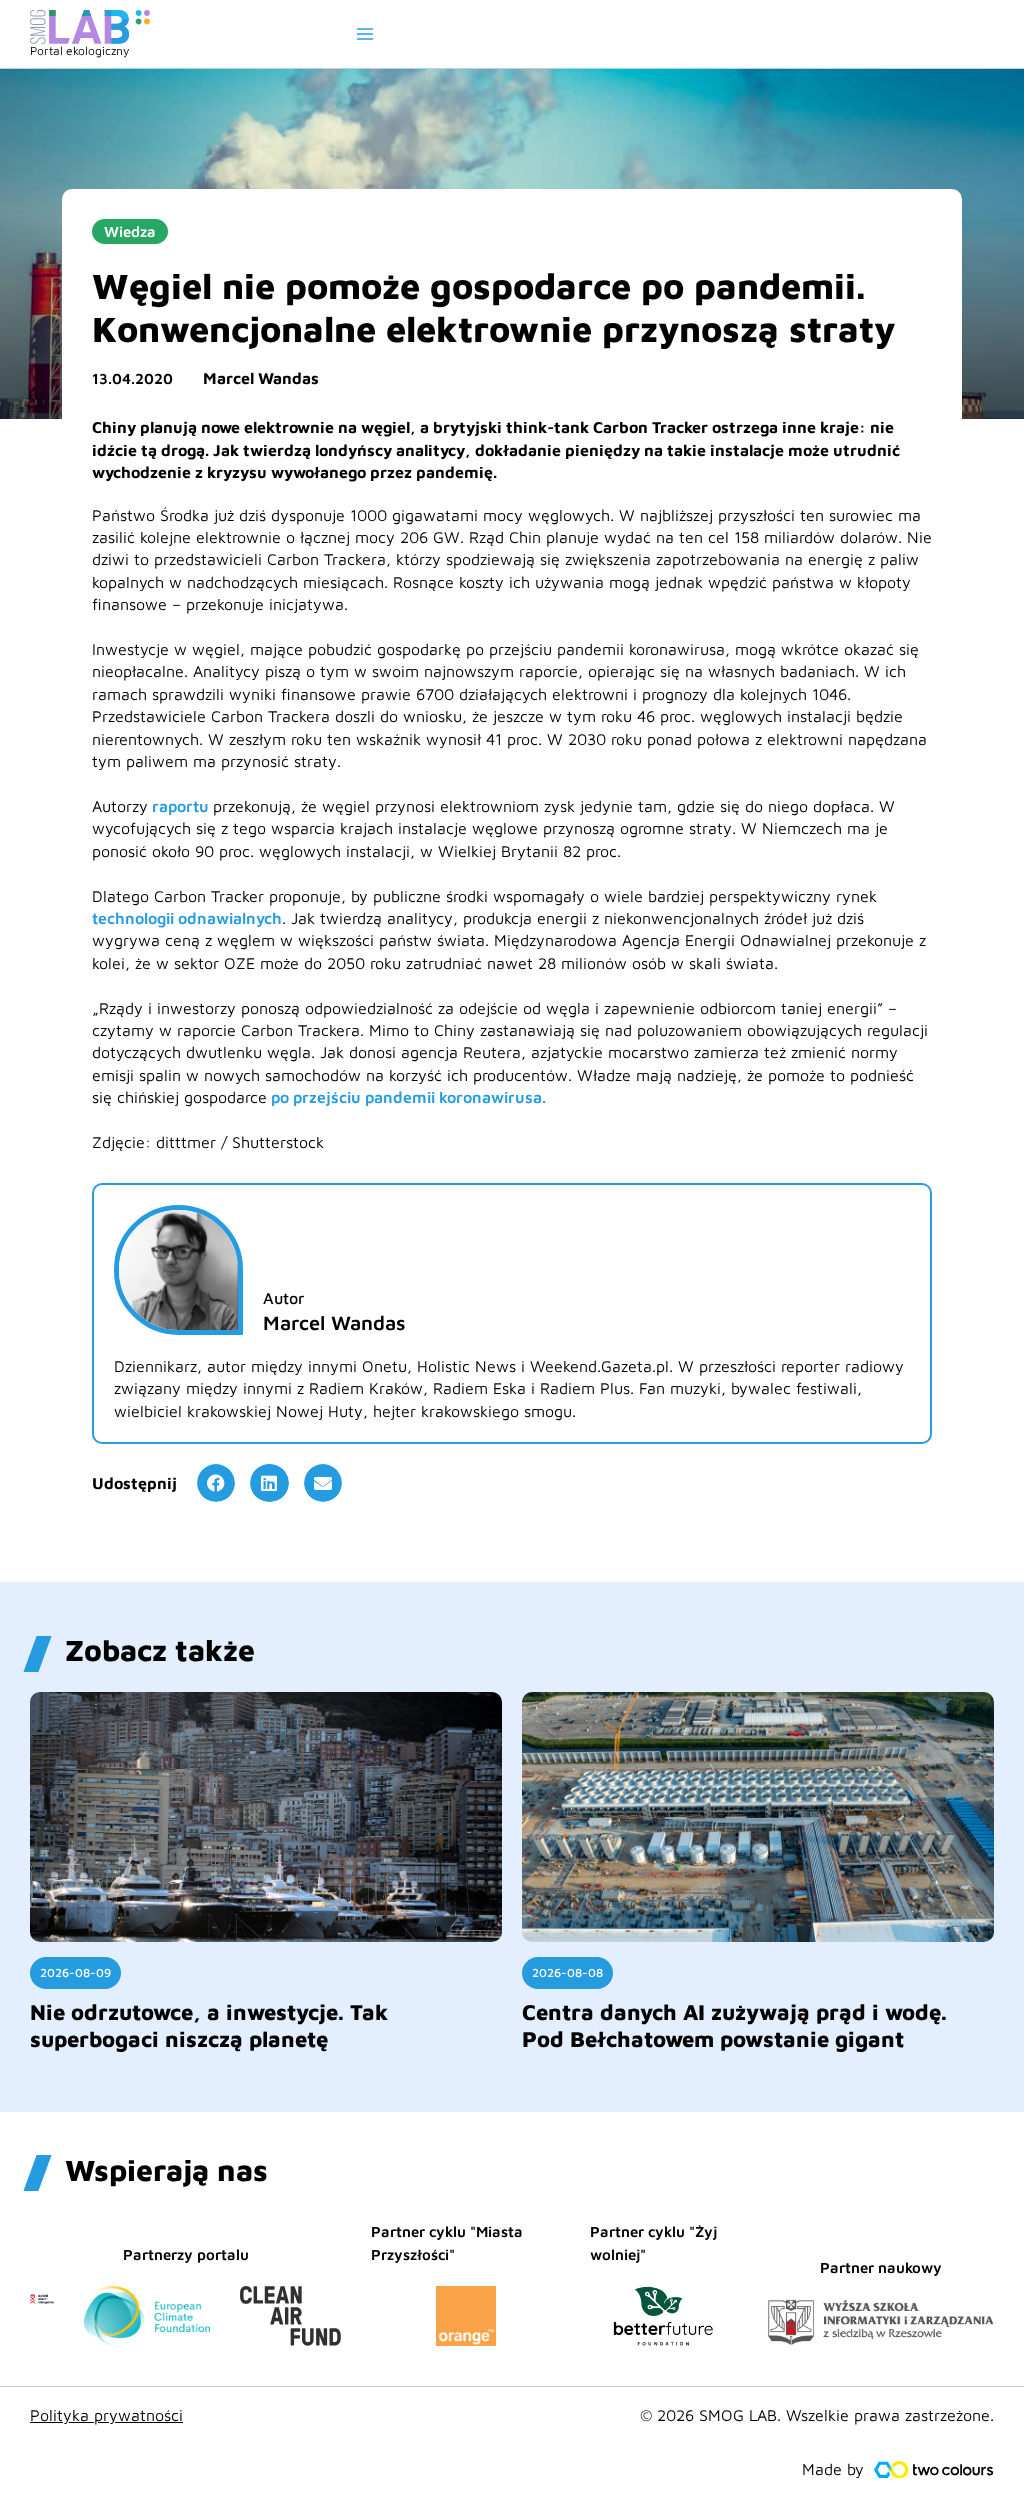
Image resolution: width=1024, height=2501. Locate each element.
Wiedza (130, 231)
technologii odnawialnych (187, 918)
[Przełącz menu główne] (365, 34)
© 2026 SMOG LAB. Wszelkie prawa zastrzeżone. (817, 2415)
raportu (180, 806)
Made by (833, 2469)
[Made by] (934, 2470)
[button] (216, 1483)
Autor (283, 1298)
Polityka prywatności (106, 2415)
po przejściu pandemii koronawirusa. (406, 1097)
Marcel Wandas (261, 378)
